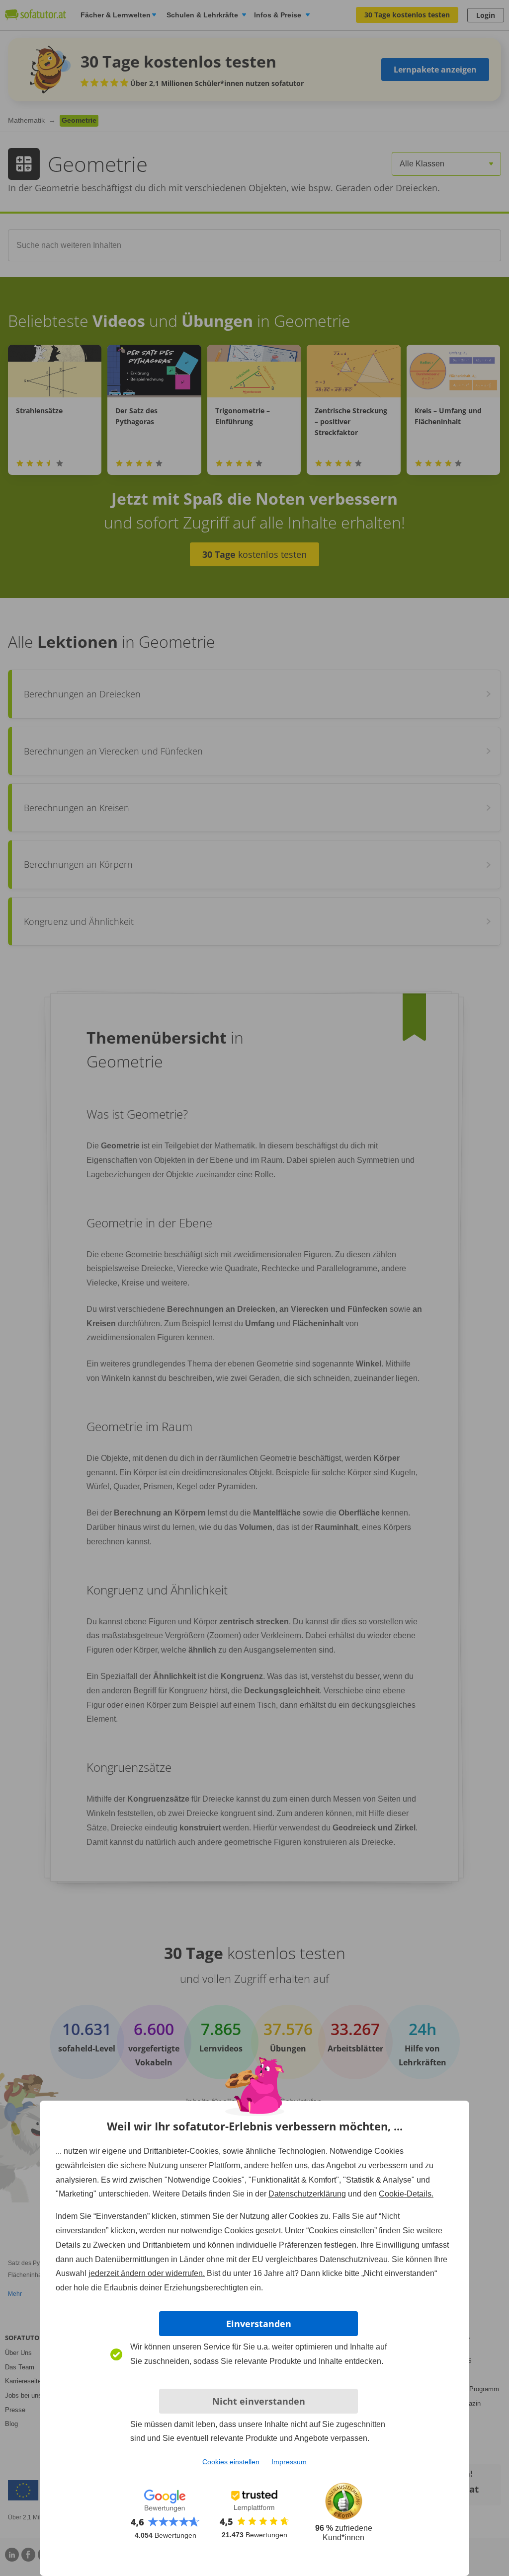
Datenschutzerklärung (307, 2194)
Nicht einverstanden (259, 2401)
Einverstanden (259, 2324)
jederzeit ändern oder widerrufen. (147, 2273)
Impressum (289, 2462)
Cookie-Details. (406, 2194)
